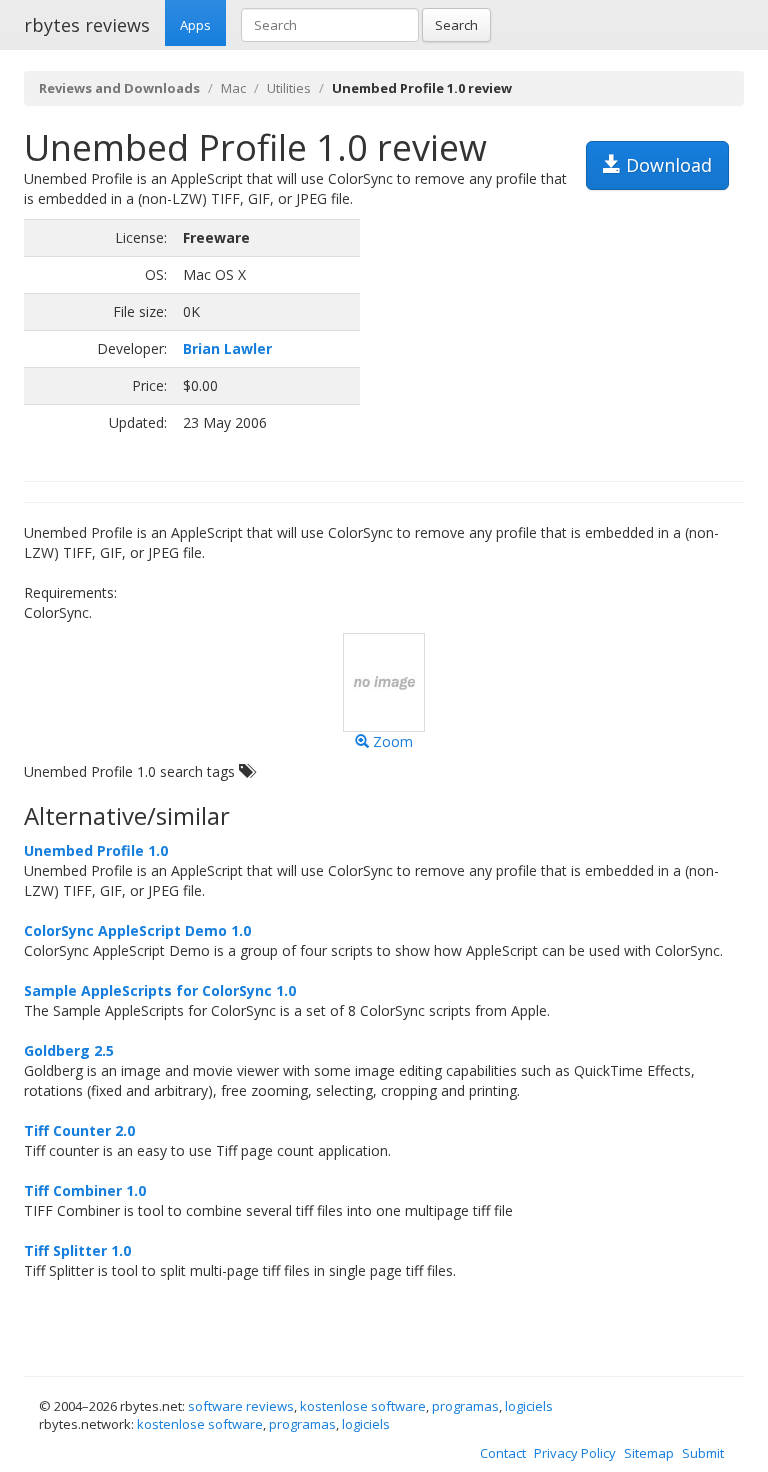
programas (465, 1406)
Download (666, 165)
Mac (233, 88)
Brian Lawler (227, 348)
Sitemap (649, 1453)
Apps (195, 25)
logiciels (529, 1406)
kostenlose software (363, 1406)
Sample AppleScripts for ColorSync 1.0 (160, 990)
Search (456, 25)
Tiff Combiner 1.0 (85, 1190)
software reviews (241, 1406)
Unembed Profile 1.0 (96, 850)
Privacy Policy (575, 1453)
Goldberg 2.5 (69, 1050)
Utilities (289, 88)
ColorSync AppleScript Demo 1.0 (137, 930)
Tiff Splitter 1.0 (77, 1250)
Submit (703, 1453)
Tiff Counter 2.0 (79, 1130)
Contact (503, 1453)
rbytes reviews (87, 25)
